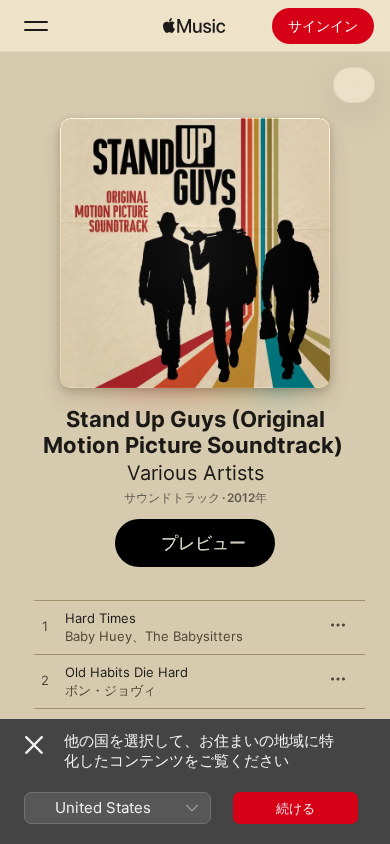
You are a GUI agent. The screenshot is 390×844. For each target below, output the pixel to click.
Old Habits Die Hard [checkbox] (126, 672)
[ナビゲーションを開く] (36, 26)
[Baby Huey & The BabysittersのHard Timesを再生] (45, 627)
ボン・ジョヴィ (110, 690)
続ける (295, 808)
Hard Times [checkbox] (100, 618)
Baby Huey (98, 636)
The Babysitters (194, 636)
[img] (194, 26)
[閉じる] (34, 745)
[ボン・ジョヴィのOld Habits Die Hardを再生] (45, 681)
